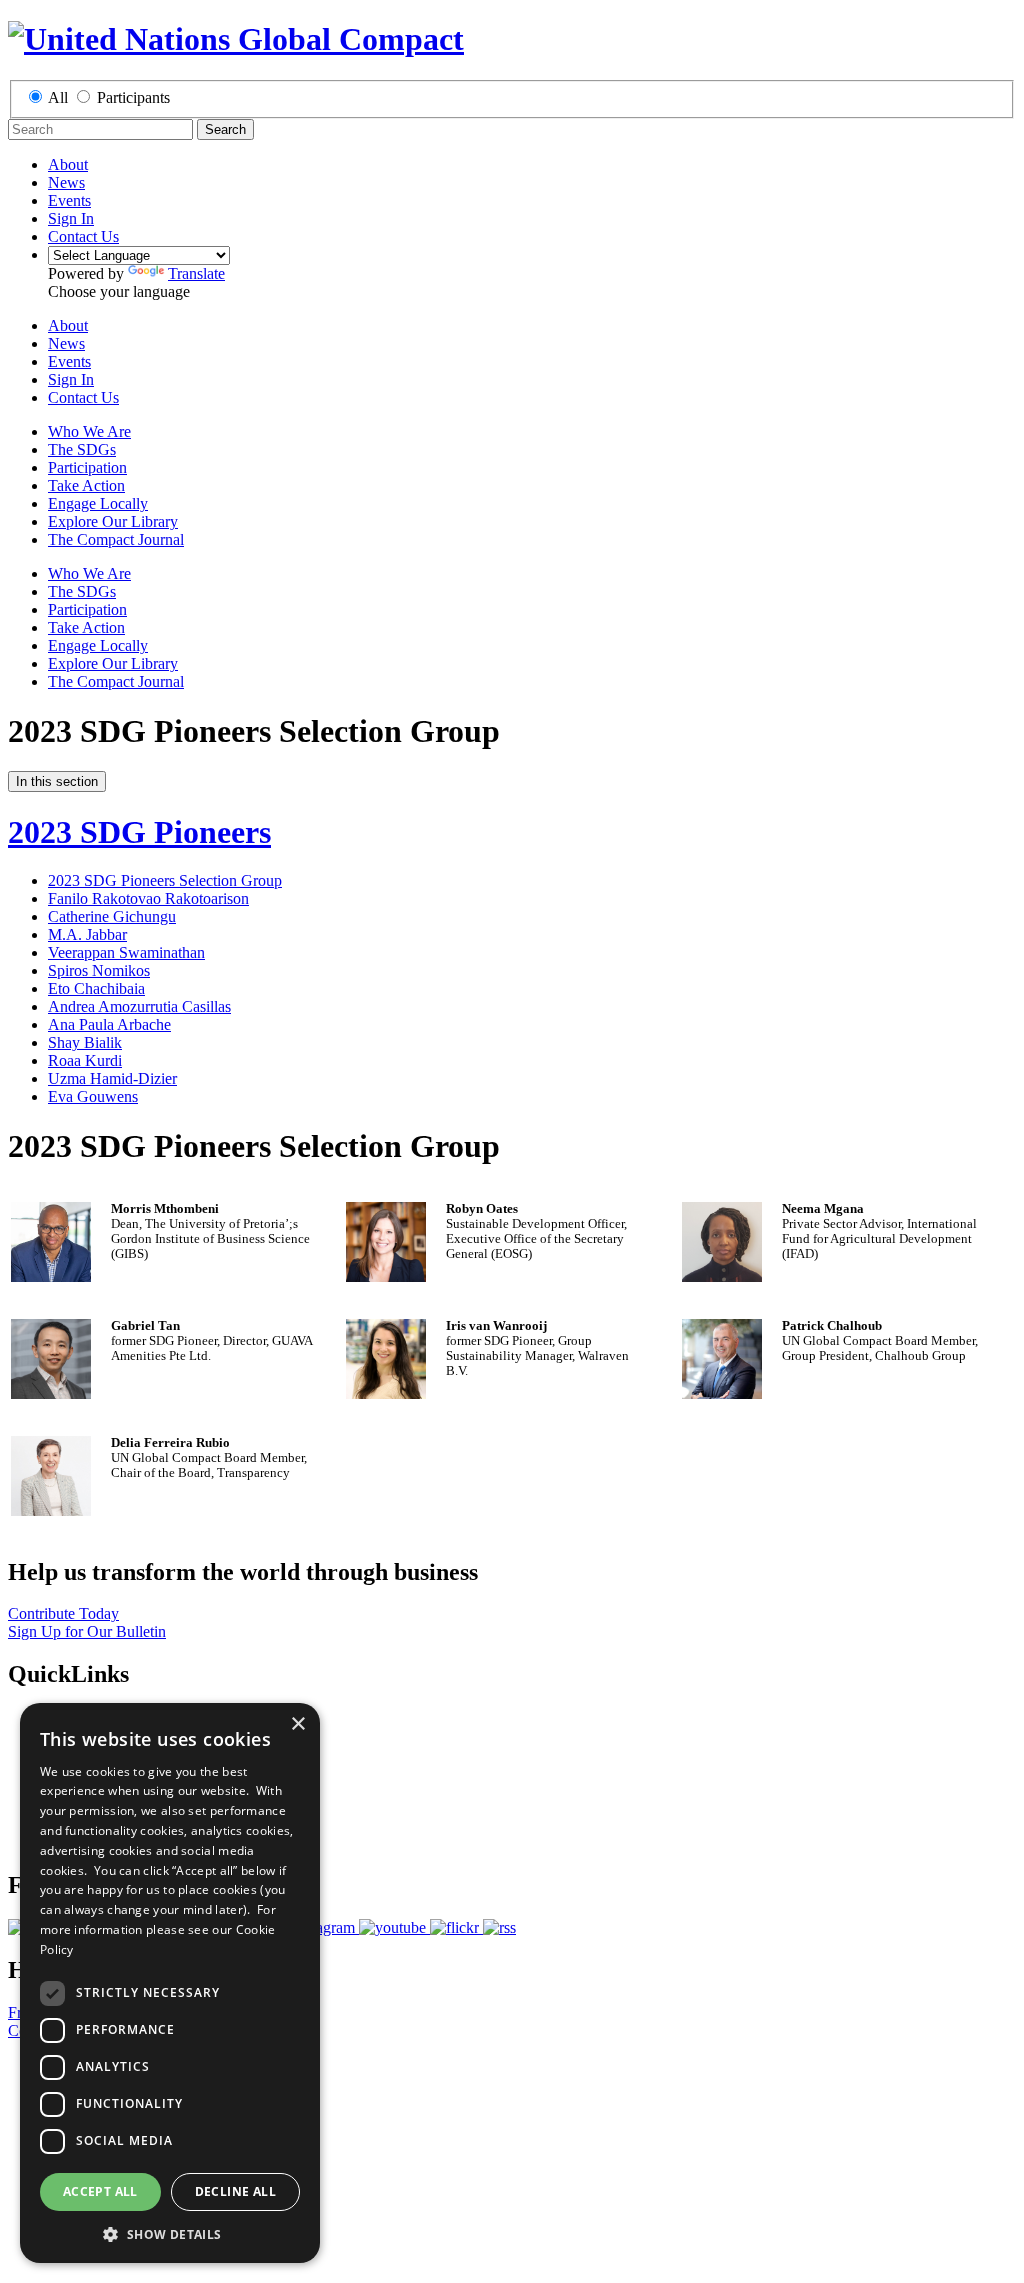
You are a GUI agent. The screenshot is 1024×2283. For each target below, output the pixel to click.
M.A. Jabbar (87, 934)
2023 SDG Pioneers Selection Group (165, 880)
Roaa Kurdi (85, 1060)
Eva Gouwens (93, 1096)
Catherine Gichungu (112, 916)
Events (69, 200)
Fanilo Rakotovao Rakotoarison (148, 898)
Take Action (86, 485)
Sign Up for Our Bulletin (87, 1631)
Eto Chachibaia (96, 988)
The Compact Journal (116, 539)
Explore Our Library (113, 521)
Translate (196, 273)
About (68, 164)
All (58, 97)
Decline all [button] (235, 2191)
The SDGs (82, 449)
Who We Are (89, 431)
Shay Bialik (85, 1042)
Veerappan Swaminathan (126, 952)
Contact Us (83, 236)
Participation (87, 467)
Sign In (71, 218)
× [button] (297, 1724)
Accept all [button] (100, 2191)
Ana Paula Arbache (109, 1024)
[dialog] (170, 1983)
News (66, 182)
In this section (57, 781)
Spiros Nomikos (99, 970)
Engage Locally (98, 503)
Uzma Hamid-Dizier (112, 1078)
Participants (133, 97)
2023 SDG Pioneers (139, 832)
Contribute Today (63, 1613)
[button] (170, 2233)
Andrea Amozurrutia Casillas (139, 1006)
